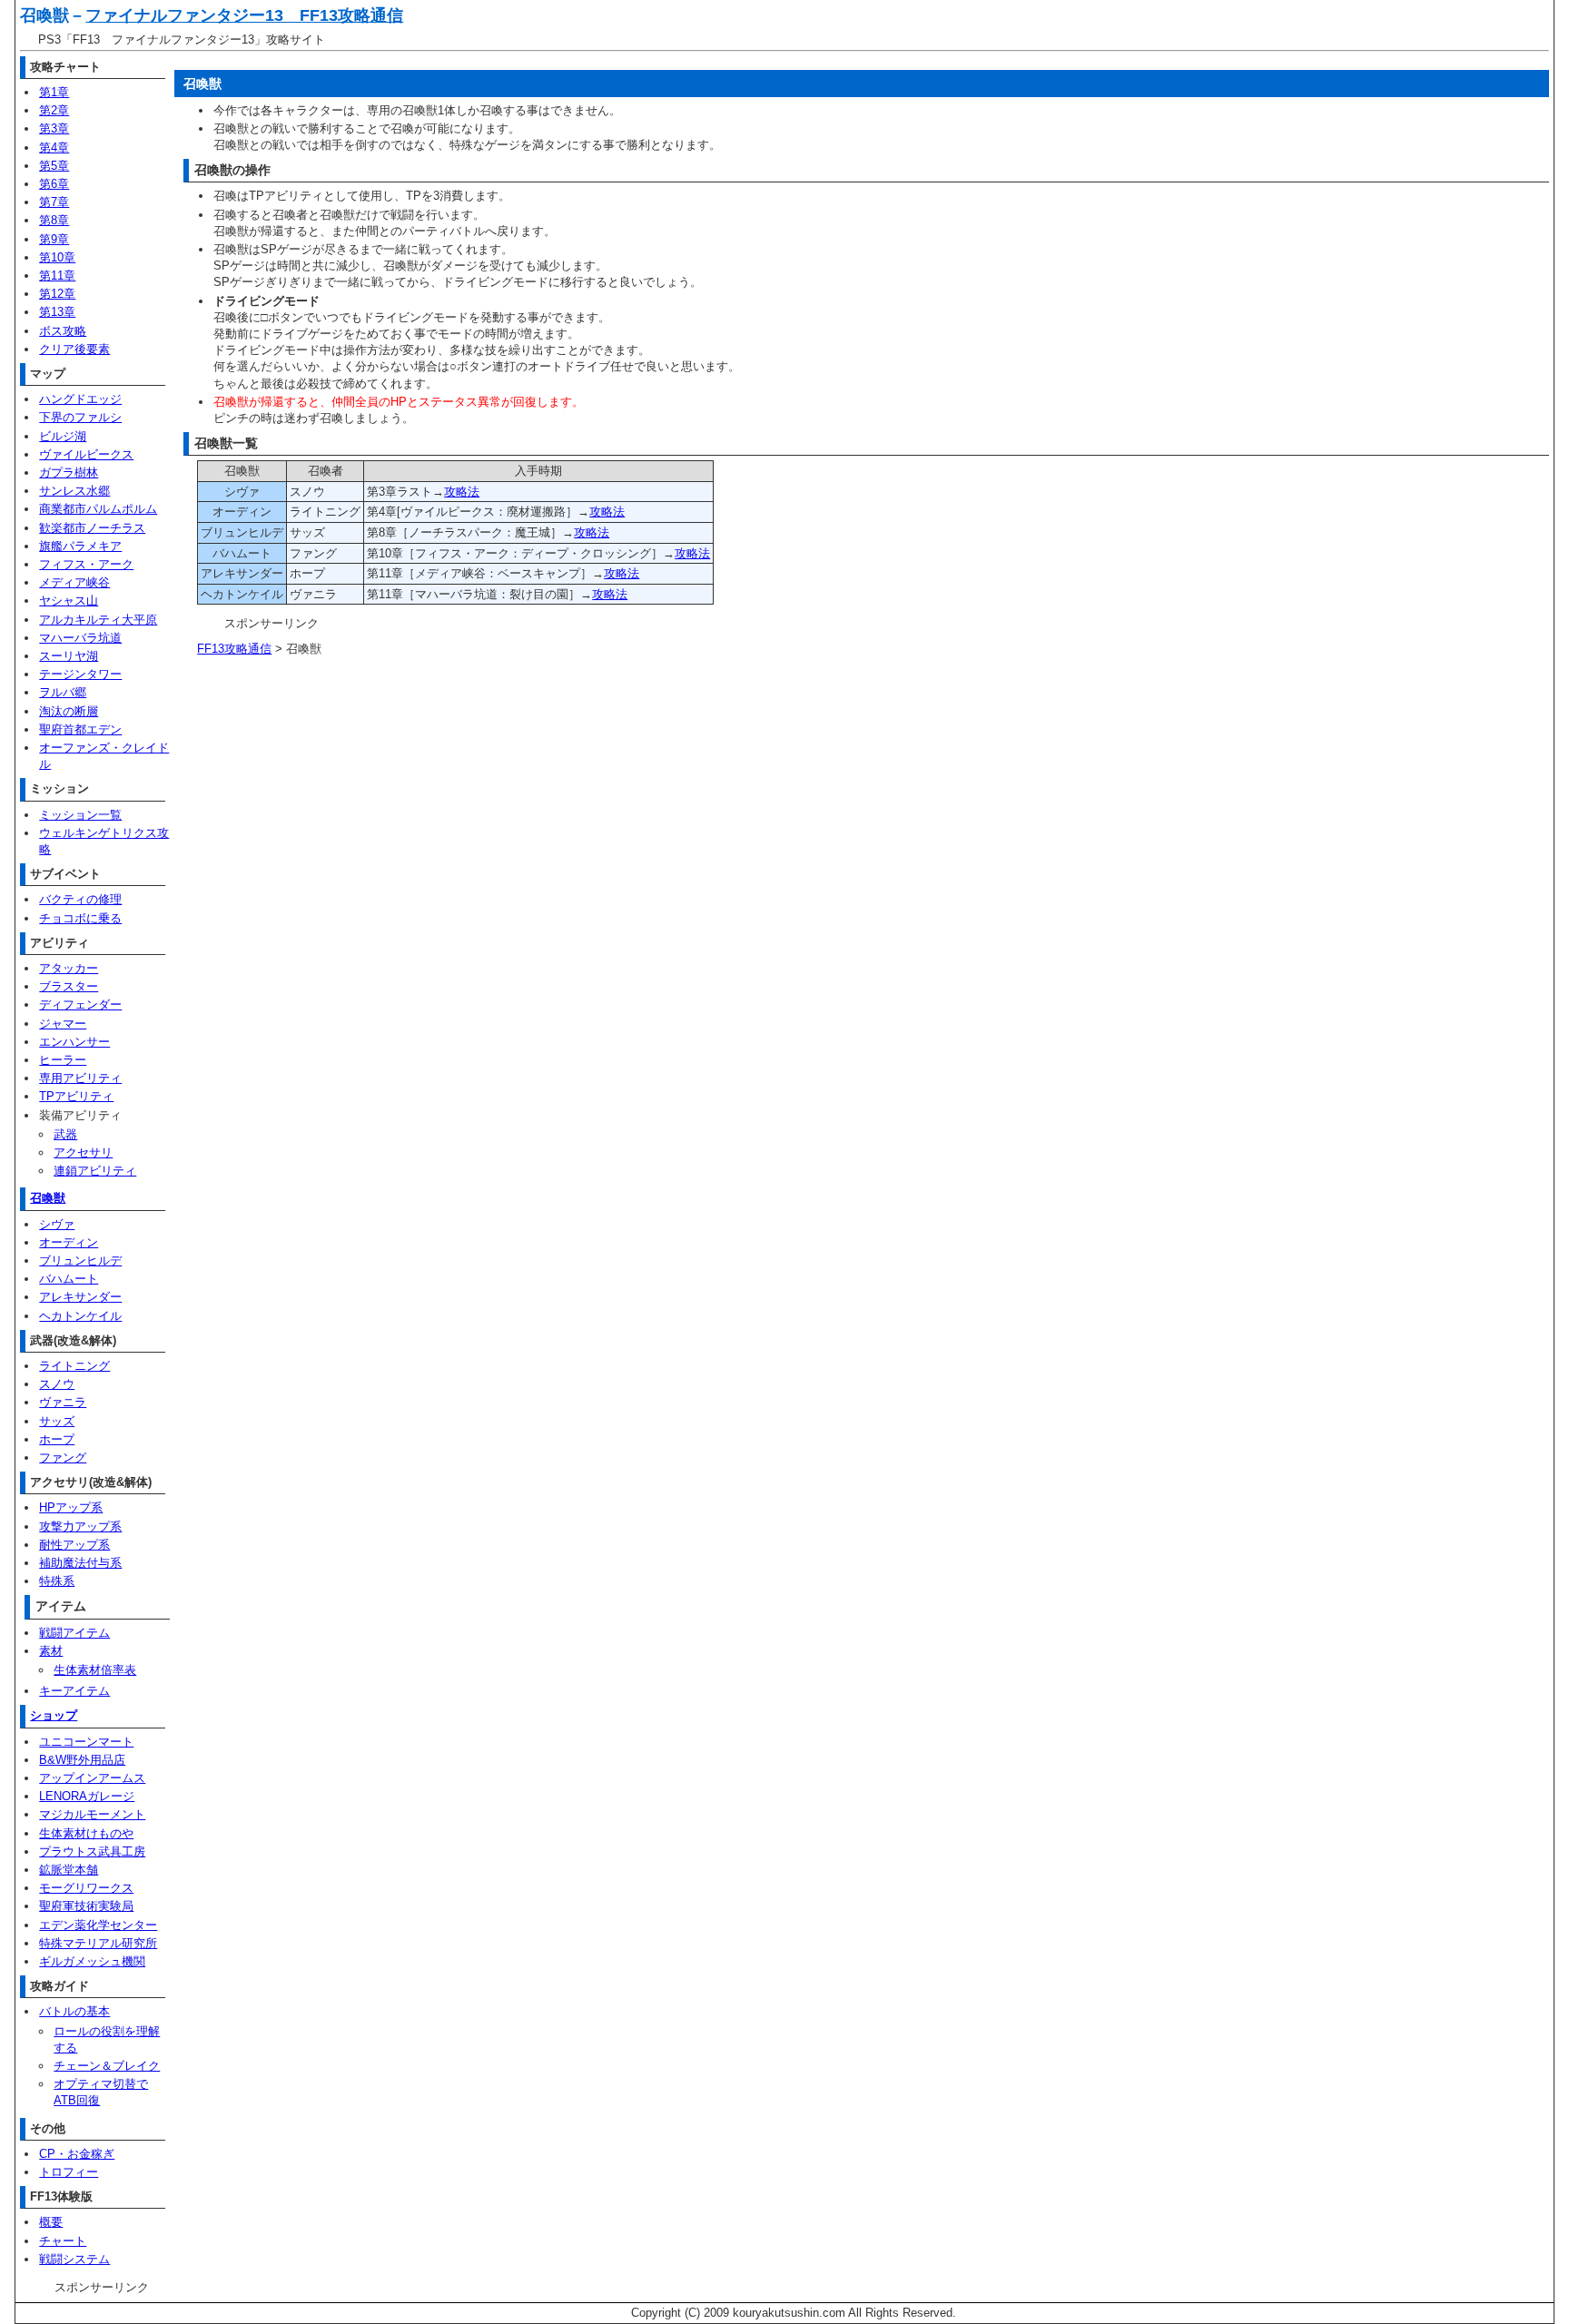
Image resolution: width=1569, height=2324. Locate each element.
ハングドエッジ (80, 399)
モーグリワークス (86, 1888)
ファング (63, 1457)
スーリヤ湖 (69, 656)
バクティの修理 (80, 899)
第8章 (54, 220)
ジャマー (63, 1024)
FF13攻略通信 (234, 649)
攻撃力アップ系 (80, 1526)
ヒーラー (63, 1060)
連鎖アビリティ (95, 1171)
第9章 (54, 239)
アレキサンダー (80, 1297)
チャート (63, 2241)
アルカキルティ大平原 (98, 620)
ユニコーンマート (86, 1742)
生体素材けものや (86, 1833)
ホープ (57, 1439)
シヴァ (57, 1224)
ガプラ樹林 (69, 473)
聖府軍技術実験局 (86, 1906)
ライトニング (74, 1366)
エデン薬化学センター (98, 1925)
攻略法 (462, 492)
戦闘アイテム (74, 1633)
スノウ (57, 1384)
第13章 (57, 312)
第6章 (54, 184)
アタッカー (69, 968)
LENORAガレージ (87, 1796)
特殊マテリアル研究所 (98, 1943)
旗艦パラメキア (80, 546)
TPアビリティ (76, 1096)
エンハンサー (74, 1042)
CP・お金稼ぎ (77, 2154)
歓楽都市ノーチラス (92, 528)
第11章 (57, 276)
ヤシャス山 (69, 601)
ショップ (54, 1715)
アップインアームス (92, 1778)
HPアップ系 (71, 1507)
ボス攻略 (63, 331)
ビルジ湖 (63, 436)
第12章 (57, 294)
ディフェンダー (80, 1004)
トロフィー (69, 2172)
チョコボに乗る (80, 918)
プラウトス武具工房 (92, 1851)
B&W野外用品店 (82, 1760)
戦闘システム (74, 2259)
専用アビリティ (80, 1078)
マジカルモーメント (92, 1814)
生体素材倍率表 (95, 1670)
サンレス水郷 (74, 491)
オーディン (69, 1242)
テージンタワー (80, 674)
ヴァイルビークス (86, 454)
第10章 (57, 257)
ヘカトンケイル (80, 1316)
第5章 (54, 166)
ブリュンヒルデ (80, 1260)
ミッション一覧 (80, 815)
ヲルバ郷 (63, 692)
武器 (65, 1134)
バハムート (69, 1279)
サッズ (57, 1421)
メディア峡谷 (74, 582)
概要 (51, 2222)
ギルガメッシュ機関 (92, 1961)
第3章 (54, 128)
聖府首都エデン (80, 729)
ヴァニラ (63, 1402)
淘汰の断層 (69, 711)
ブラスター (69, 986)
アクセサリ (83, 1152)
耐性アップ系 (74, 1545)
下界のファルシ (80, 417)
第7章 (54, 202)
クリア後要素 (74, 349)
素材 (51, 1651)
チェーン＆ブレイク (107, 2066)
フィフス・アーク (86, 564)
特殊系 (57, 1581)
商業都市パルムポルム (98, 509)
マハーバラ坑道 (80, 638)
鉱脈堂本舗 (69, 1870)
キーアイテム (74, 1691)
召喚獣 (48, 1198)
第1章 (54, 92)
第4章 (54, 148)
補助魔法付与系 (80, 1563)
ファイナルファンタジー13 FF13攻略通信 (244, 15)
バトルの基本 (74, 2011)
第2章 (54, 110)
